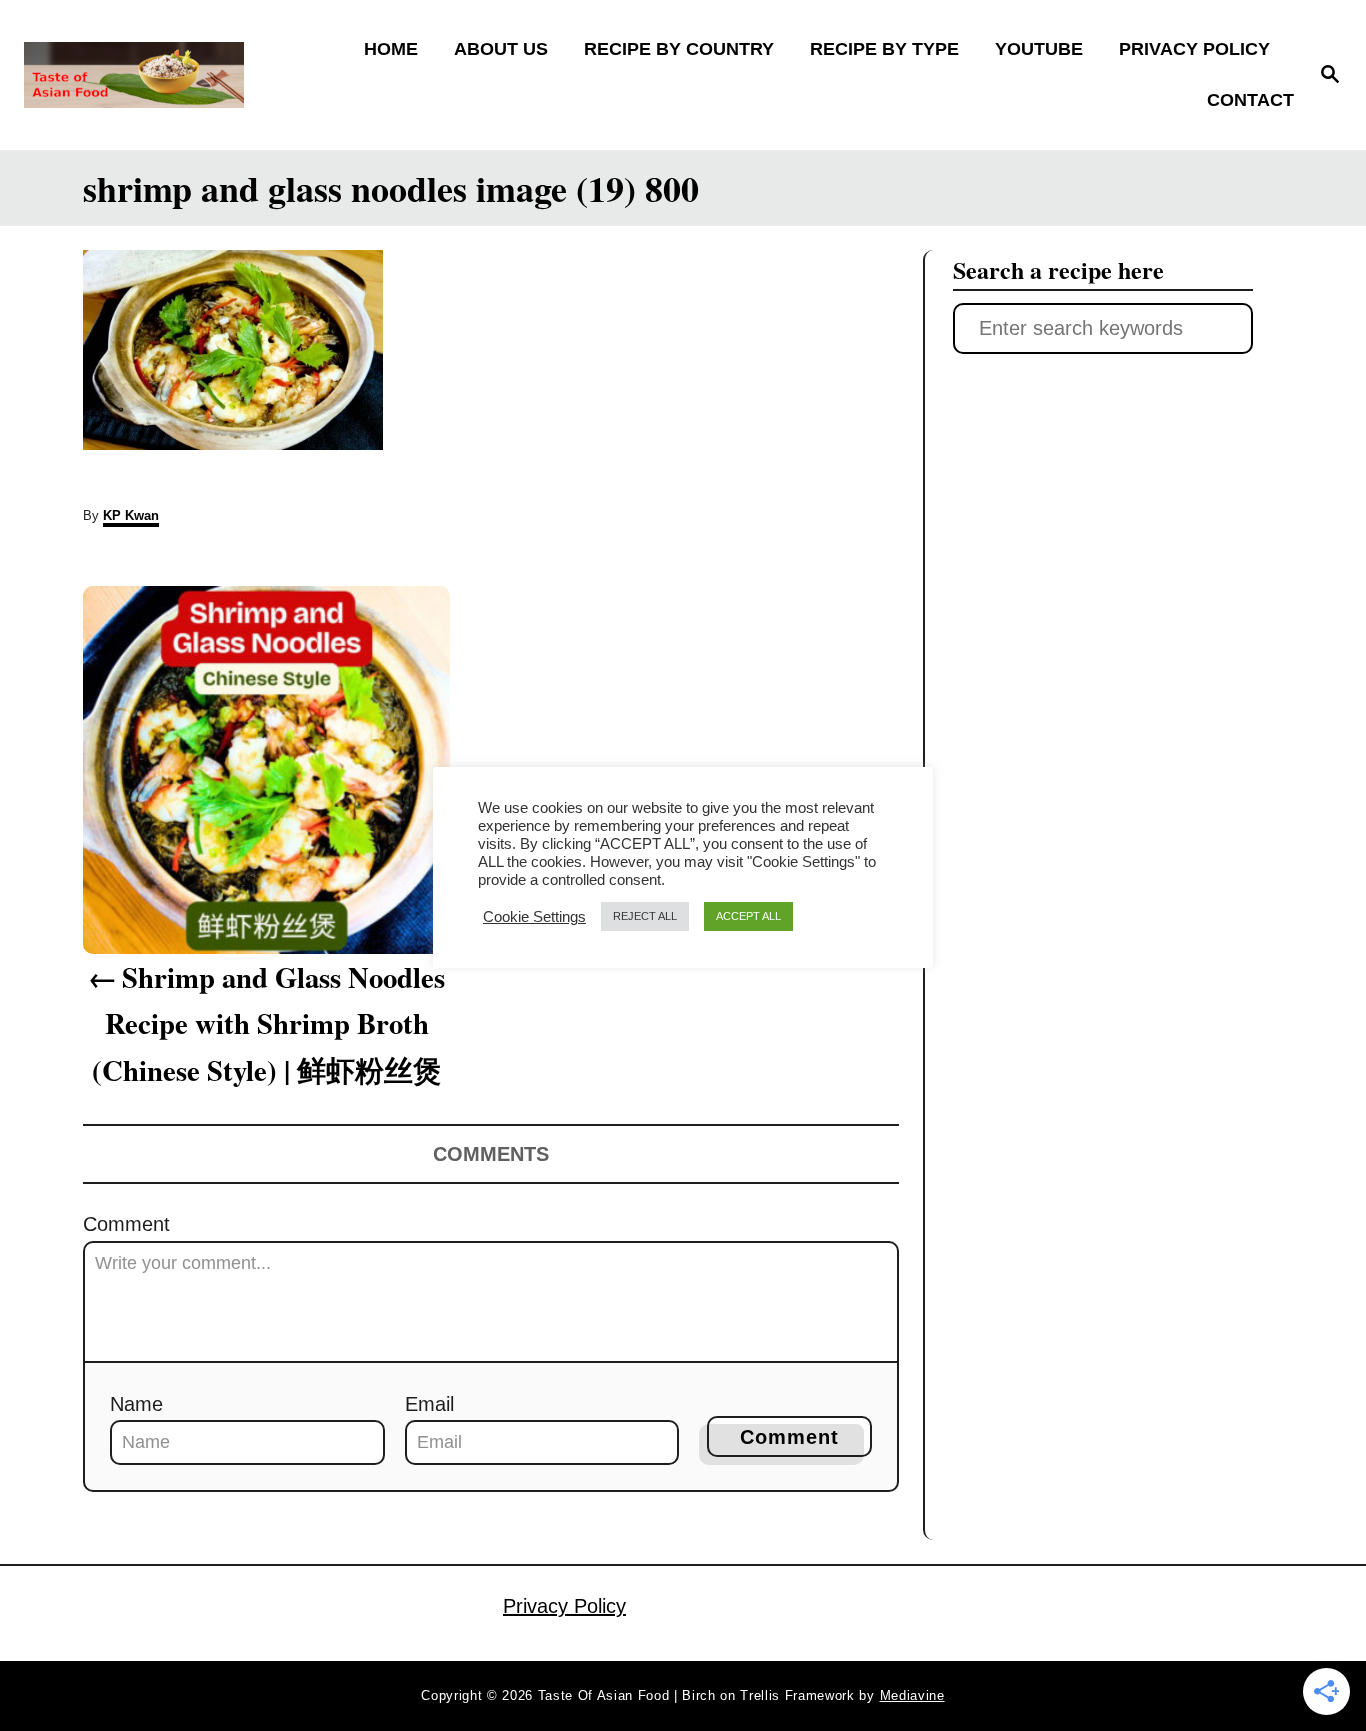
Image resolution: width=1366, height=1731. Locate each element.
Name (136, 1404)
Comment (126, 1224)
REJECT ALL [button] (645, 916)
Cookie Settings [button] (534, 917)
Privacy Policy (564, 1606)
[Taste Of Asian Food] (181, 75)
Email (429, 1404)
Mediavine (912, 1695)
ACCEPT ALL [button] (748, 916)
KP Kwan (131, 515)
